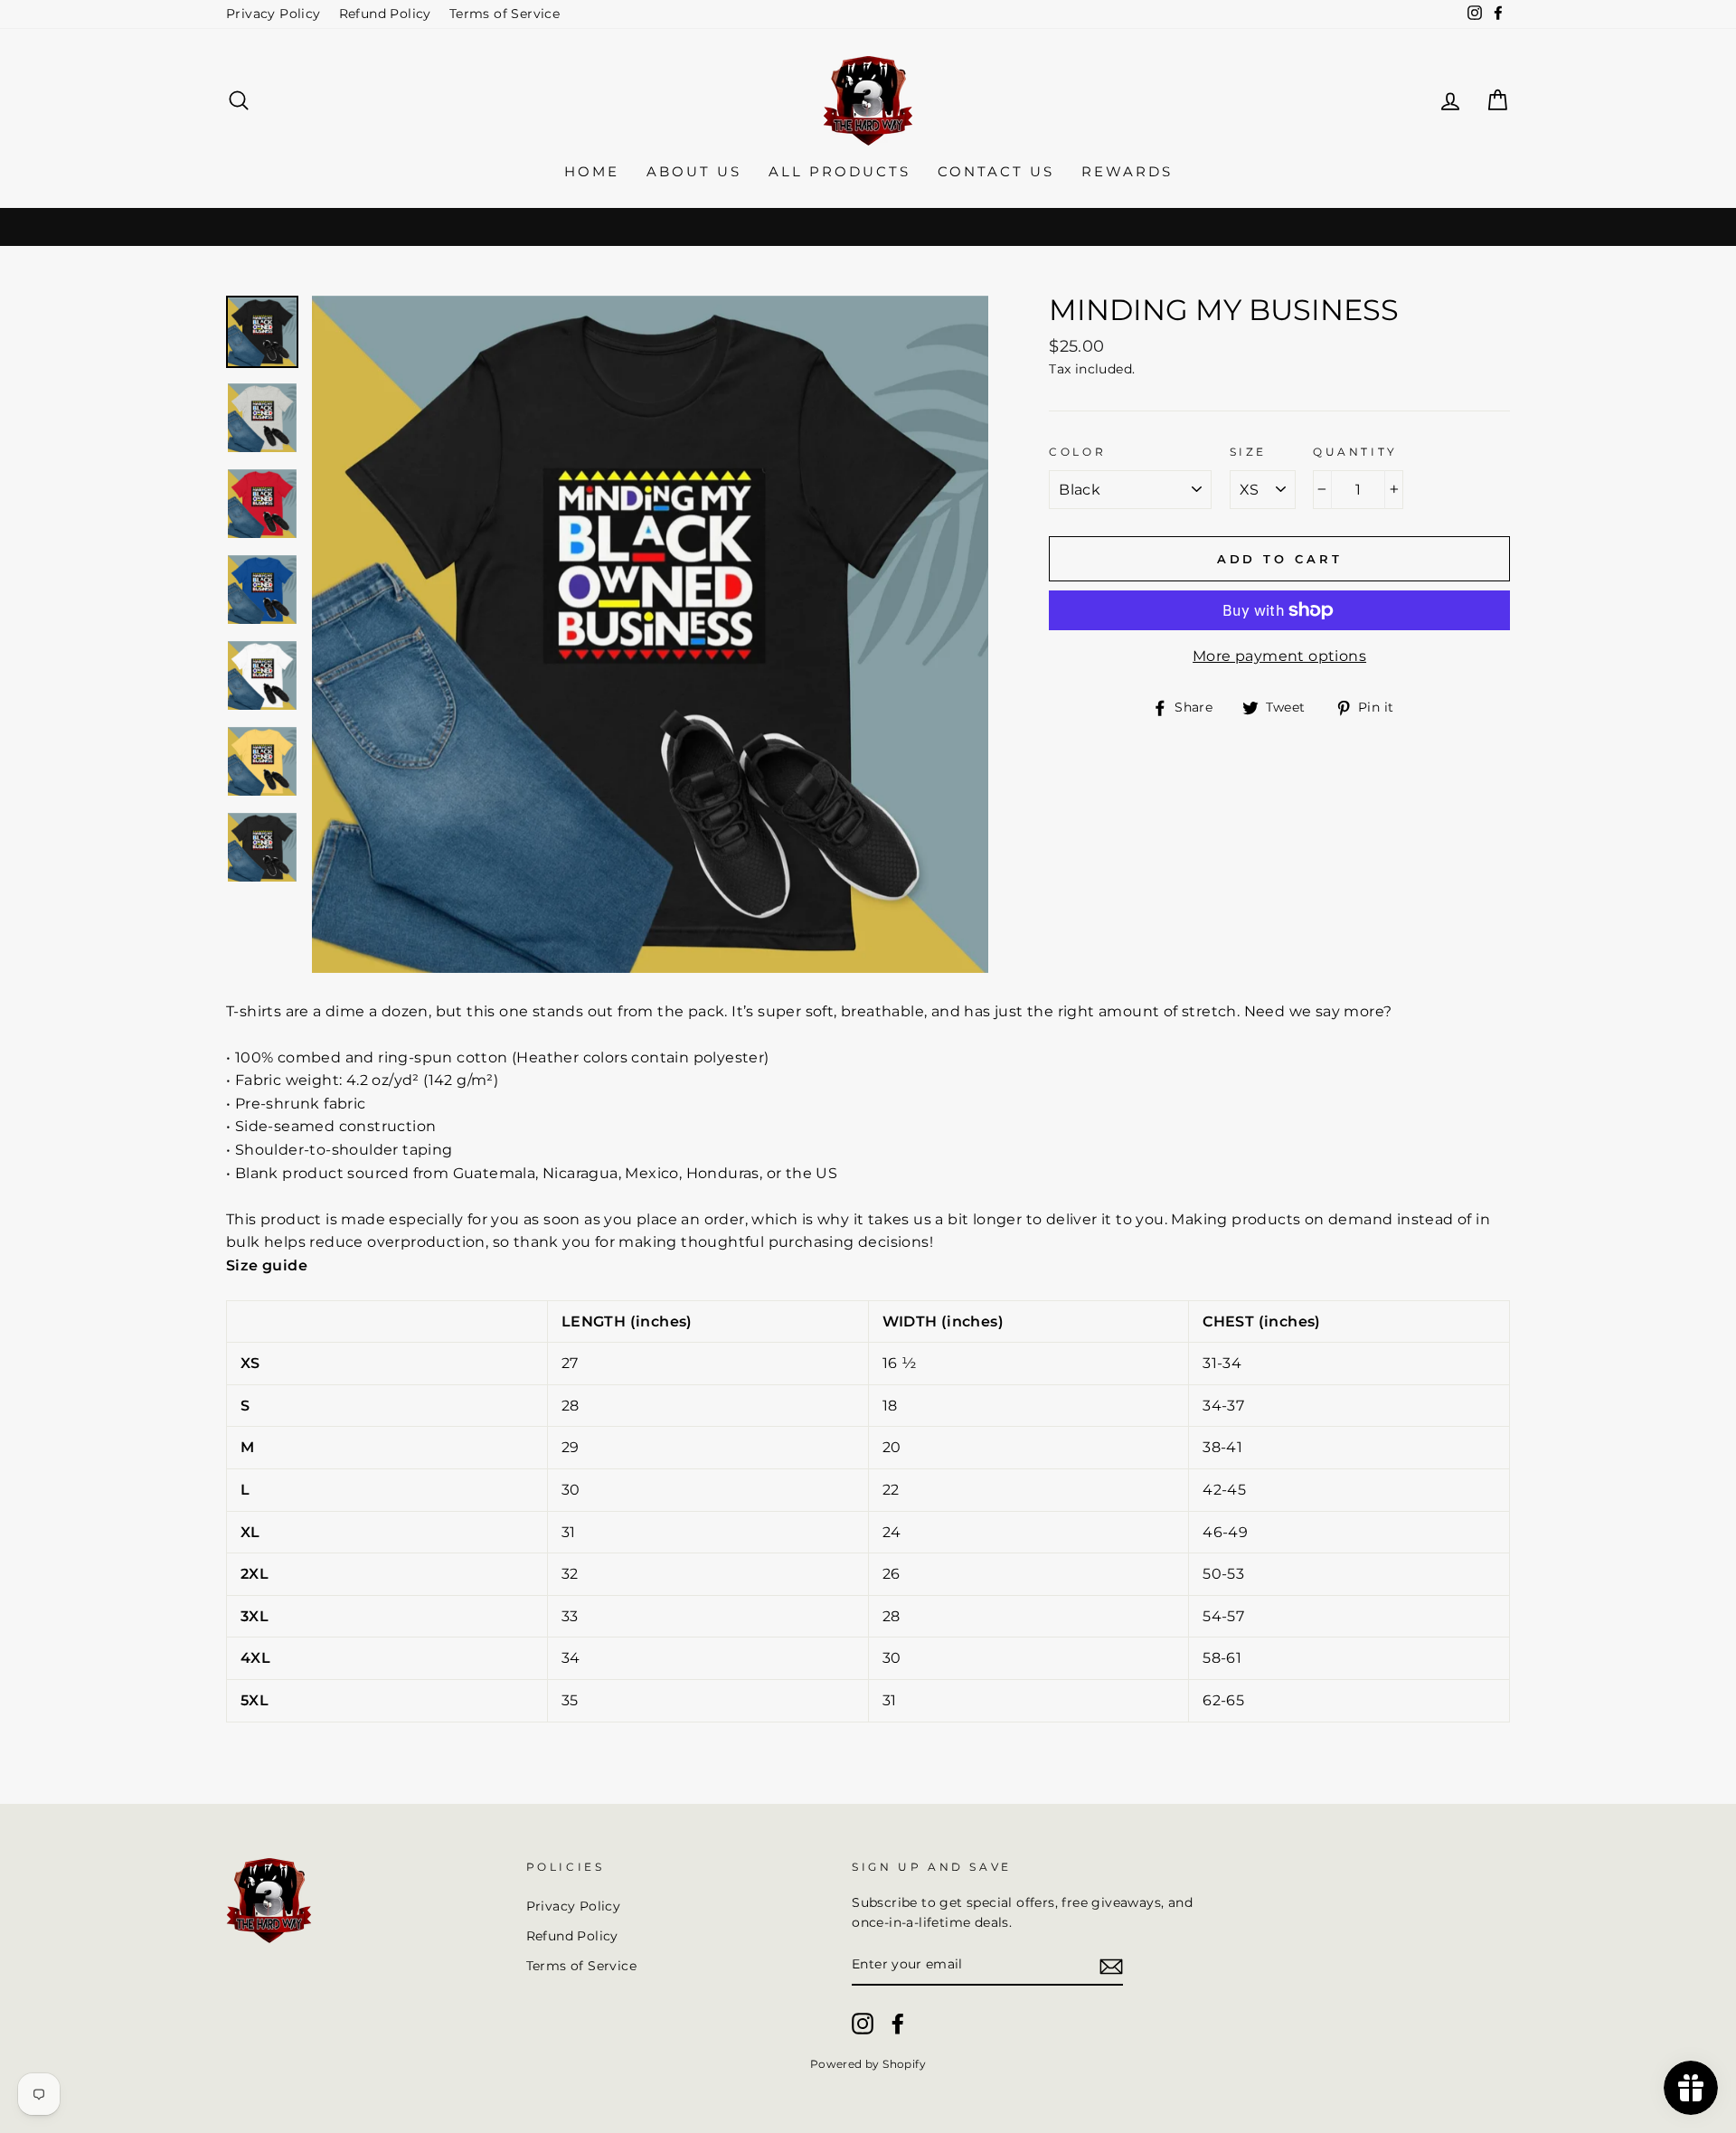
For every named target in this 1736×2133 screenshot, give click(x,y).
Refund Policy (385, 14)
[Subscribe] (1111, 1966)
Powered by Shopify (868, 2064)
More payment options (1279, 656)
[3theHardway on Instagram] (863, 2024)
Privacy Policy (274, 14)
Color (1077, 452)
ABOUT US (694, 171)
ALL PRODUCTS (840, 171)
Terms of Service (505, 14)
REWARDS (1127, 171)
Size (1248, 452)
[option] (651, 634)
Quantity (1355, 452)
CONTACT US (996, 171)
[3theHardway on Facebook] (898, 2024)
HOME (592, 171)
